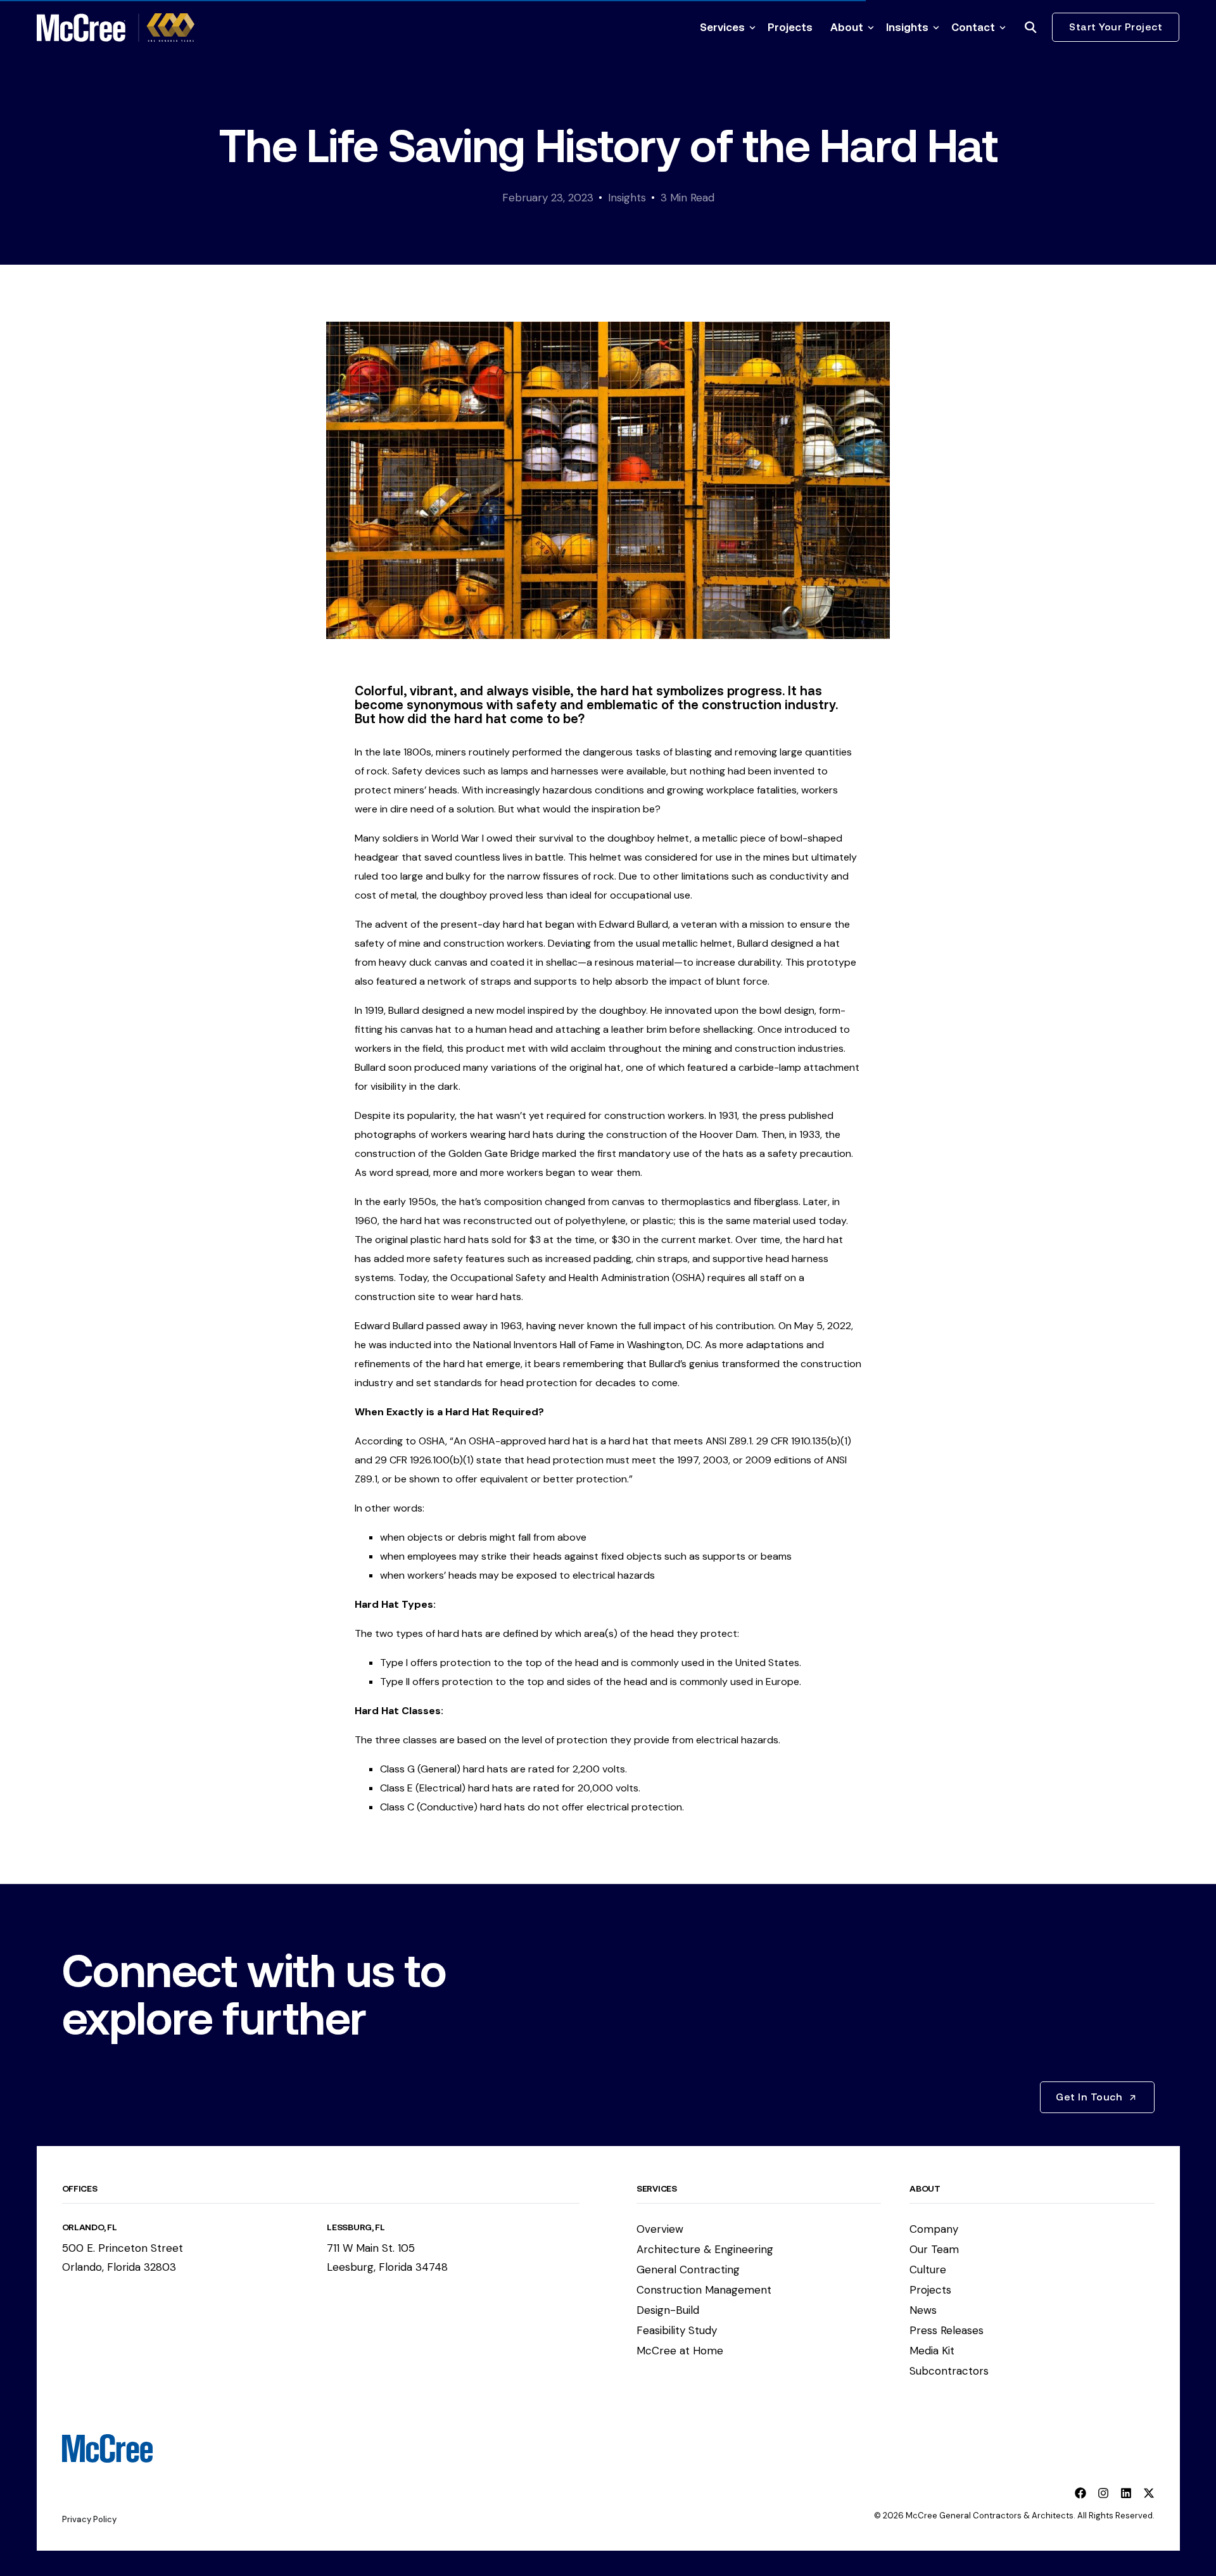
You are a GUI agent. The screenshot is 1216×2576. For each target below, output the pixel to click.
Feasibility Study (677, 2330)
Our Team (934, 2249)
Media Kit (932, 2351)
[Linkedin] (1126, 2493)
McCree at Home (680, 2351)
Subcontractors (949, 2371)
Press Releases (947, 2330)
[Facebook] (1080, 2493)
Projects (930, 2290)
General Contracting (688, 2270)
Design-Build (668, 2310)
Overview (660, 2229)
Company (934, 2229)
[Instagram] (1103, 2493)
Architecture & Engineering (705, 2249)
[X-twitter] (1149, 2493)
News (923, 2310)
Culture (928, 2270)
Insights (627, 198)
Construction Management (704, 2290)
